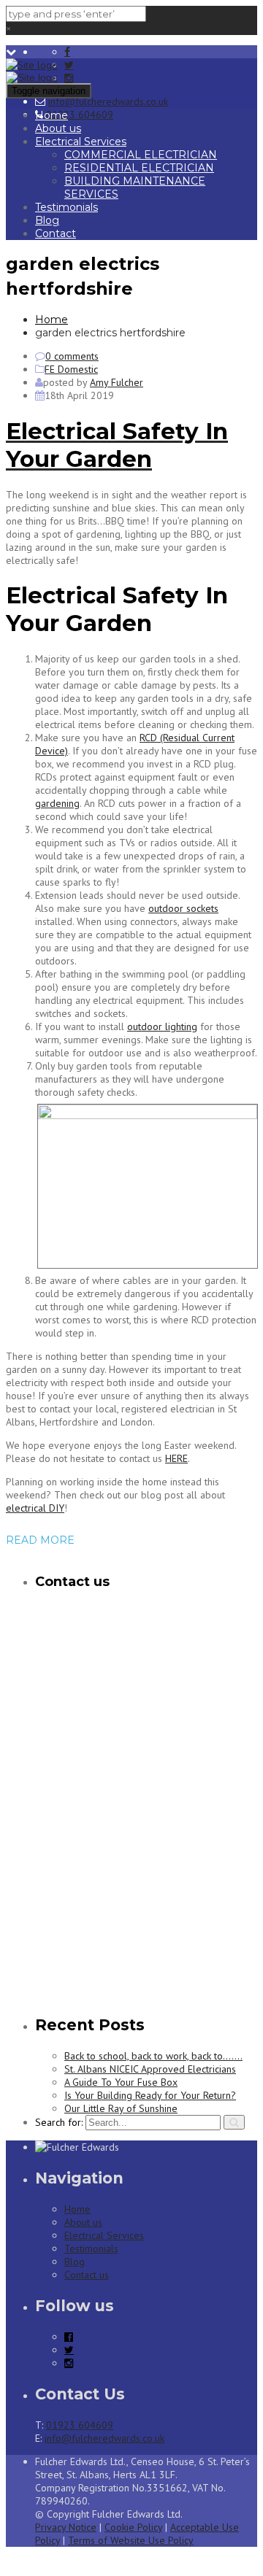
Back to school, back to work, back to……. (153, 2056)
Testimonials (66, 207)
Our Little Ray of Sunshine (121, 2108)
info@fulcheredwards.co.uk (108, 101)
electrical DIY (35, 1508)
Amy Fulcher (117, 382)
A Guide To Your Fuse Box (121, 2082)
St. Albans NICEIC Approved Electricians (150, 2069)
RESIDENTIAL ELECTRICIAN (139, 168)
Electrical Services (81, 142)
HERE (176, 1458)
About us (58, 128)
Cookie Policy (133, 2527)
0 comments (72, 356)
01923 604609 (80, 115)
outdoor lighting (162, 1026)
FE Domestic (71, 369)
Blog (47, 220)
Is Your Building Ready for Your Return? (150, 2095)
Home (52, 115)
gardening (57, 803)
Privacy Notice (66, 2527)
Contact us (87, 2275)
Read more (40, 1540)
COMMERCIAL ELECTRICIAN (141, 155)
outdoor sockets (183, 908)
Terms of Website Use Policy (131, 2540)
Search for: (59, 2122)
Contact (56, 233)
